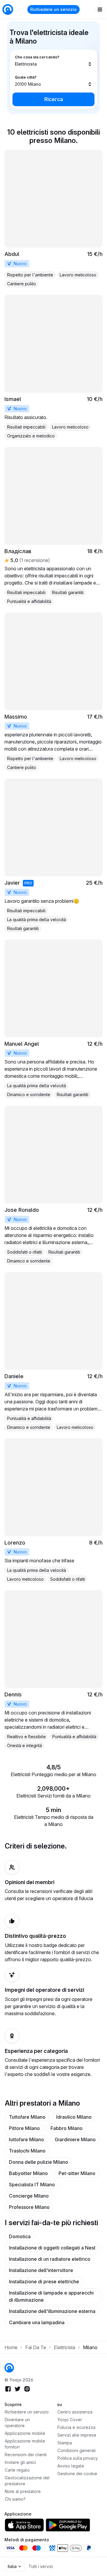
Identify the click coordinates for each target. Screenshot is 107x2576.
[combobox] (53, 61)
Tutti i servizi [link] (41, 2566)
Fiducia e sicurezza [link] (76, 2427)
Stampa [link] (65, 2443)
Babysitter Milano (28, 2173)
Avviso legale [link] (71, 2466)
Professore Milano (29, 2207)
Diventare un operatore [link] (17, 2423)
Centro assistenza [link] (75, 2412)
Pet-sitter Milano (77, 2173)
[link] (53, 219)
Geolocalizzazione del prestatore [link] (27, 2481)
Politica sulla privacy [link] (78, 2458)
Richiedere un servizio (53, 9)
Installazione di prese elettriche (44, 2282)
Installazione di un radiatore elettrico (50, 2259)
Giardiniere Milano (75, 2139)
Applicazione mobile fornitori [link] (25, 2444)
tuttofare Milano (26, 2139)
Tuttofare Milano (27, 2117)
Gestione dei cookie (77, 2474)
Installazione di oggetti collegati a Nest (52, 2248)
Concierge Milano (29, 2196)
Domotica (20, 2236)
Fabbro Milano (67, 2128)
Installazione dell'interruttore (41, 2270)
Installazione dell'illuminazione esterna (52, 2311)
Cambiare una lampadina (37, 2322)
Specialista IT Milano (32, 2185)
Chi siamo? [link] (15, 2499)
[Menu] (100, 9)
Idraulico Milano (74, 2117)
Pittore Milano (24, 2128)
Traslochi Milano (27, 2151)
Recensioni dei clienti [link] (26, 2455)
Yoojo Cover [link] (70, 2420)
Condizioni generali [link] (77, 2450)
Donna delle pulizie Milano (38, 2162)
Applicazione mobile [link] (25, 2433)
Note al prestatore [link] (23, 2491)
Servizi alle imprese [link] (77, 2435)
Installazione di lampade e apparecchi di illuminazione (51, 2296)
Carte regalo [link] (17, 2470)
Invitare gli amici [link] (20, 2462)
